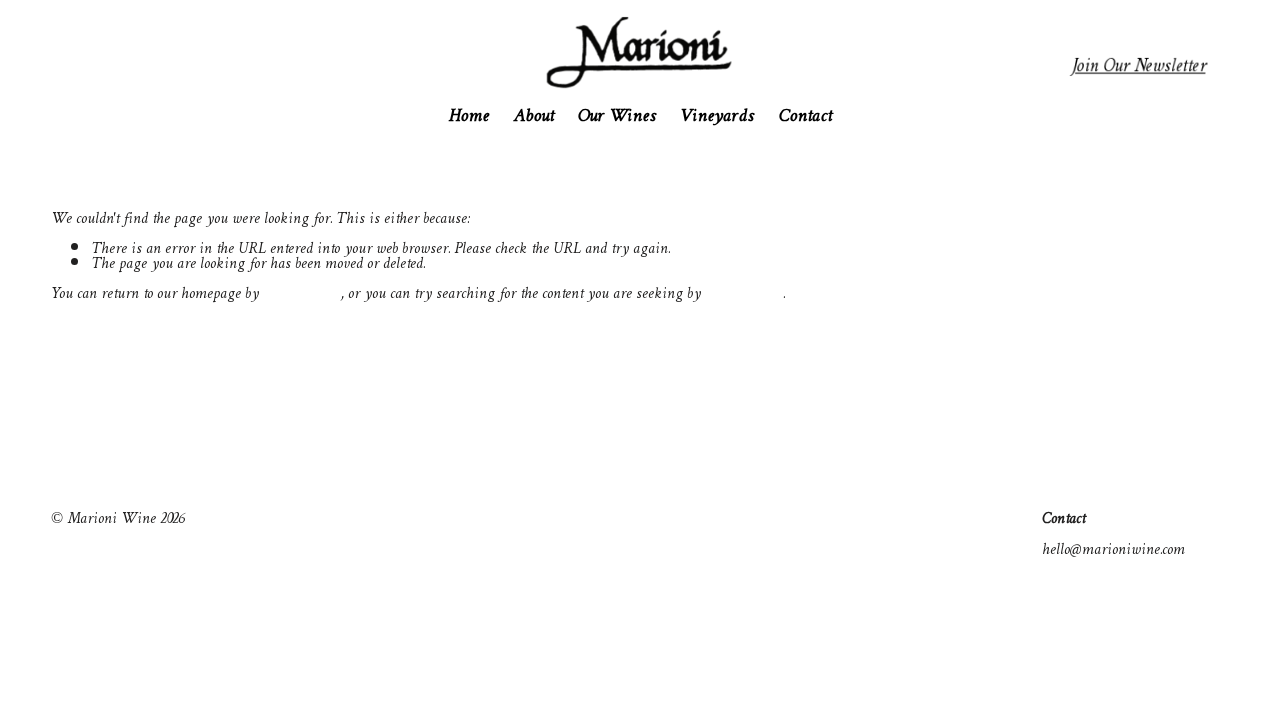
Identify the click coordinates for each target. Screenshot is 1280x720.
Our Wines (617, 116)
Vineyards (717, 116)
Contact (805, 116)
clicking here (302, 294)
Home (468, 116)
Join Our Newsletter (1139, 67)
